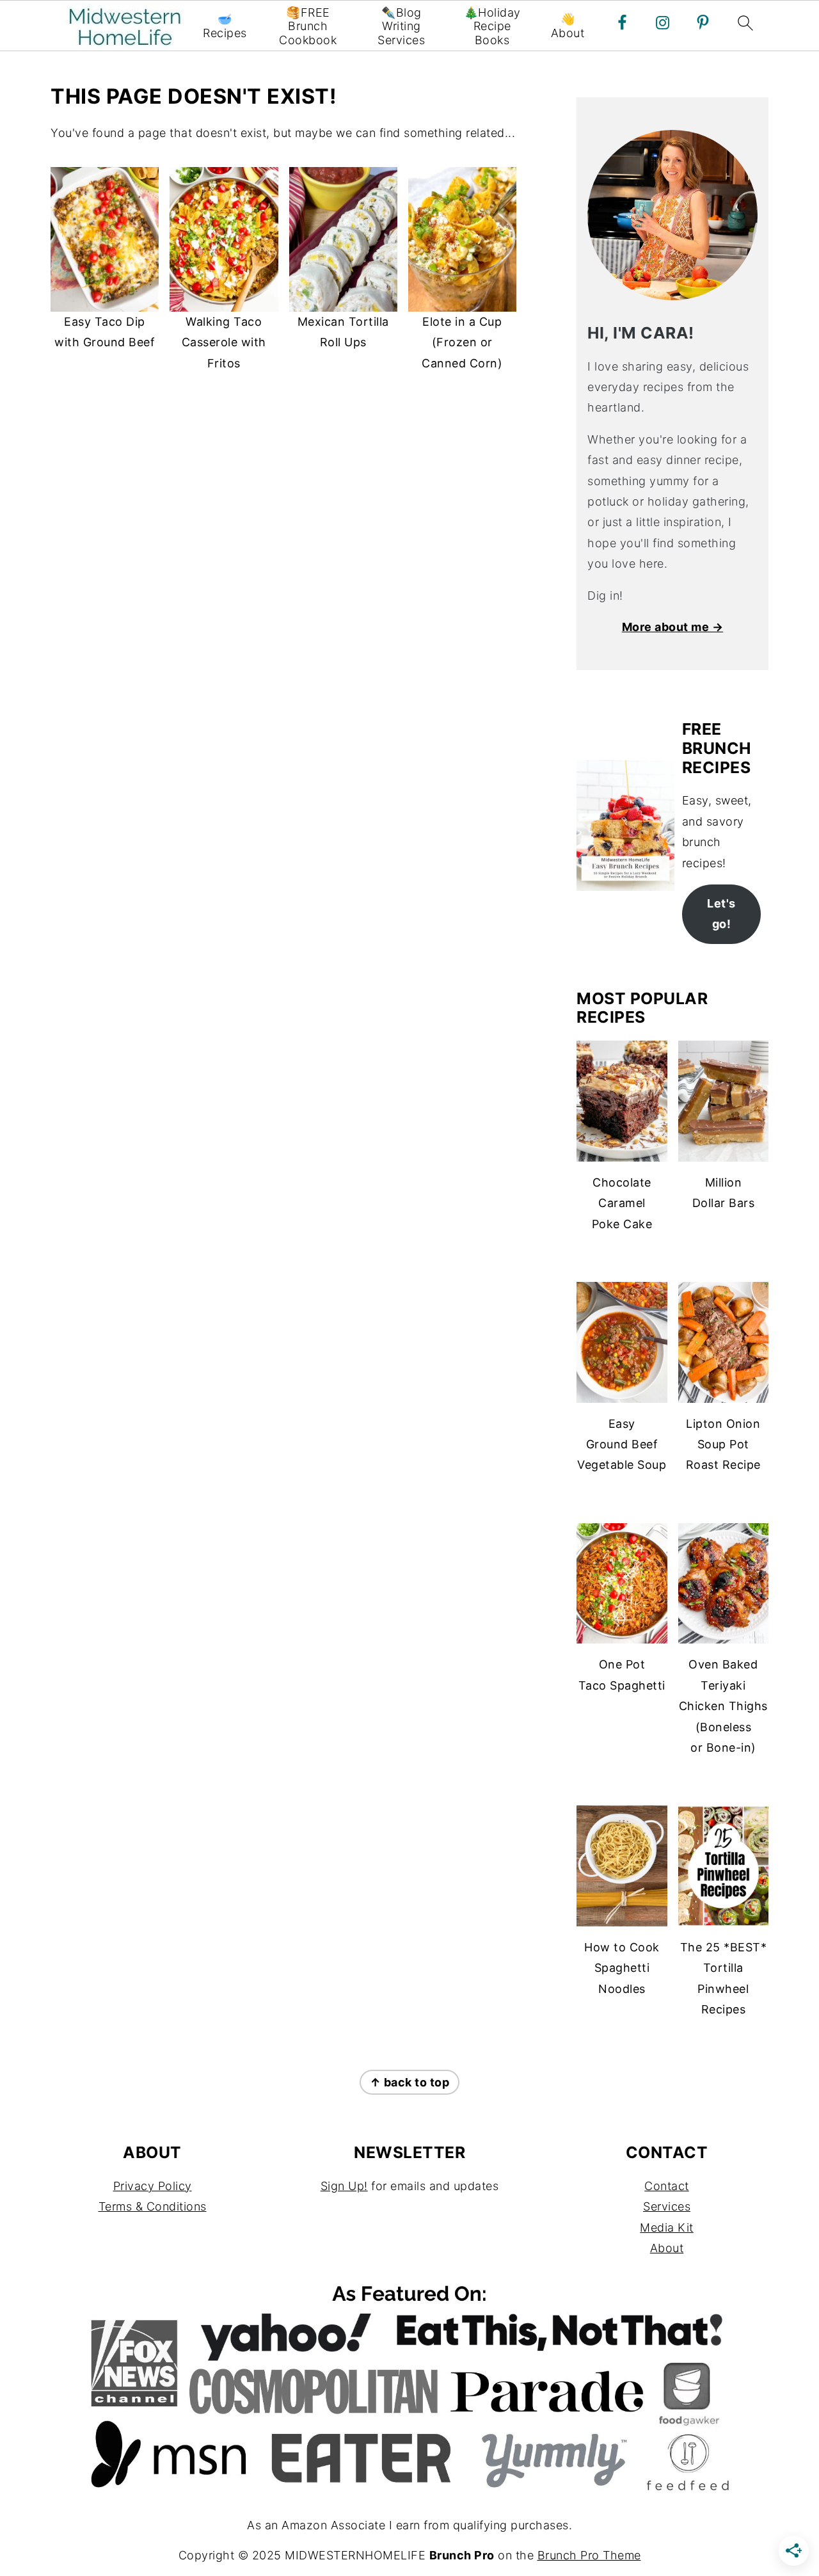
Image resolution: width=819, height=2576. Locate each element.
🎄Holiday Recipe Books (492, 26)
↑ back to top (410, 2082)
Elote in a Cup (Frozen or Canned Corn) (462, 342)
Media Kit (667, 2228)
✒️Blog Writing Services (401, 26)
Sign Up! (344, 2186)
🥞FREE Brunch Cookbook (308, 26)
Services (667, 2206)
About (667, 2248)
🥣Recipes (225, 26)
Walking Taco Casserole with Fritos (224, 342)
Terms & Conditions (153, 2206)
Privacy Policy (153, 2186)
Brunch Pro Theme (589, 2555)
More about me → (673, 627)
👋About (568, 26)
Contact (667, 2186)
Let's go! (721, 914)
